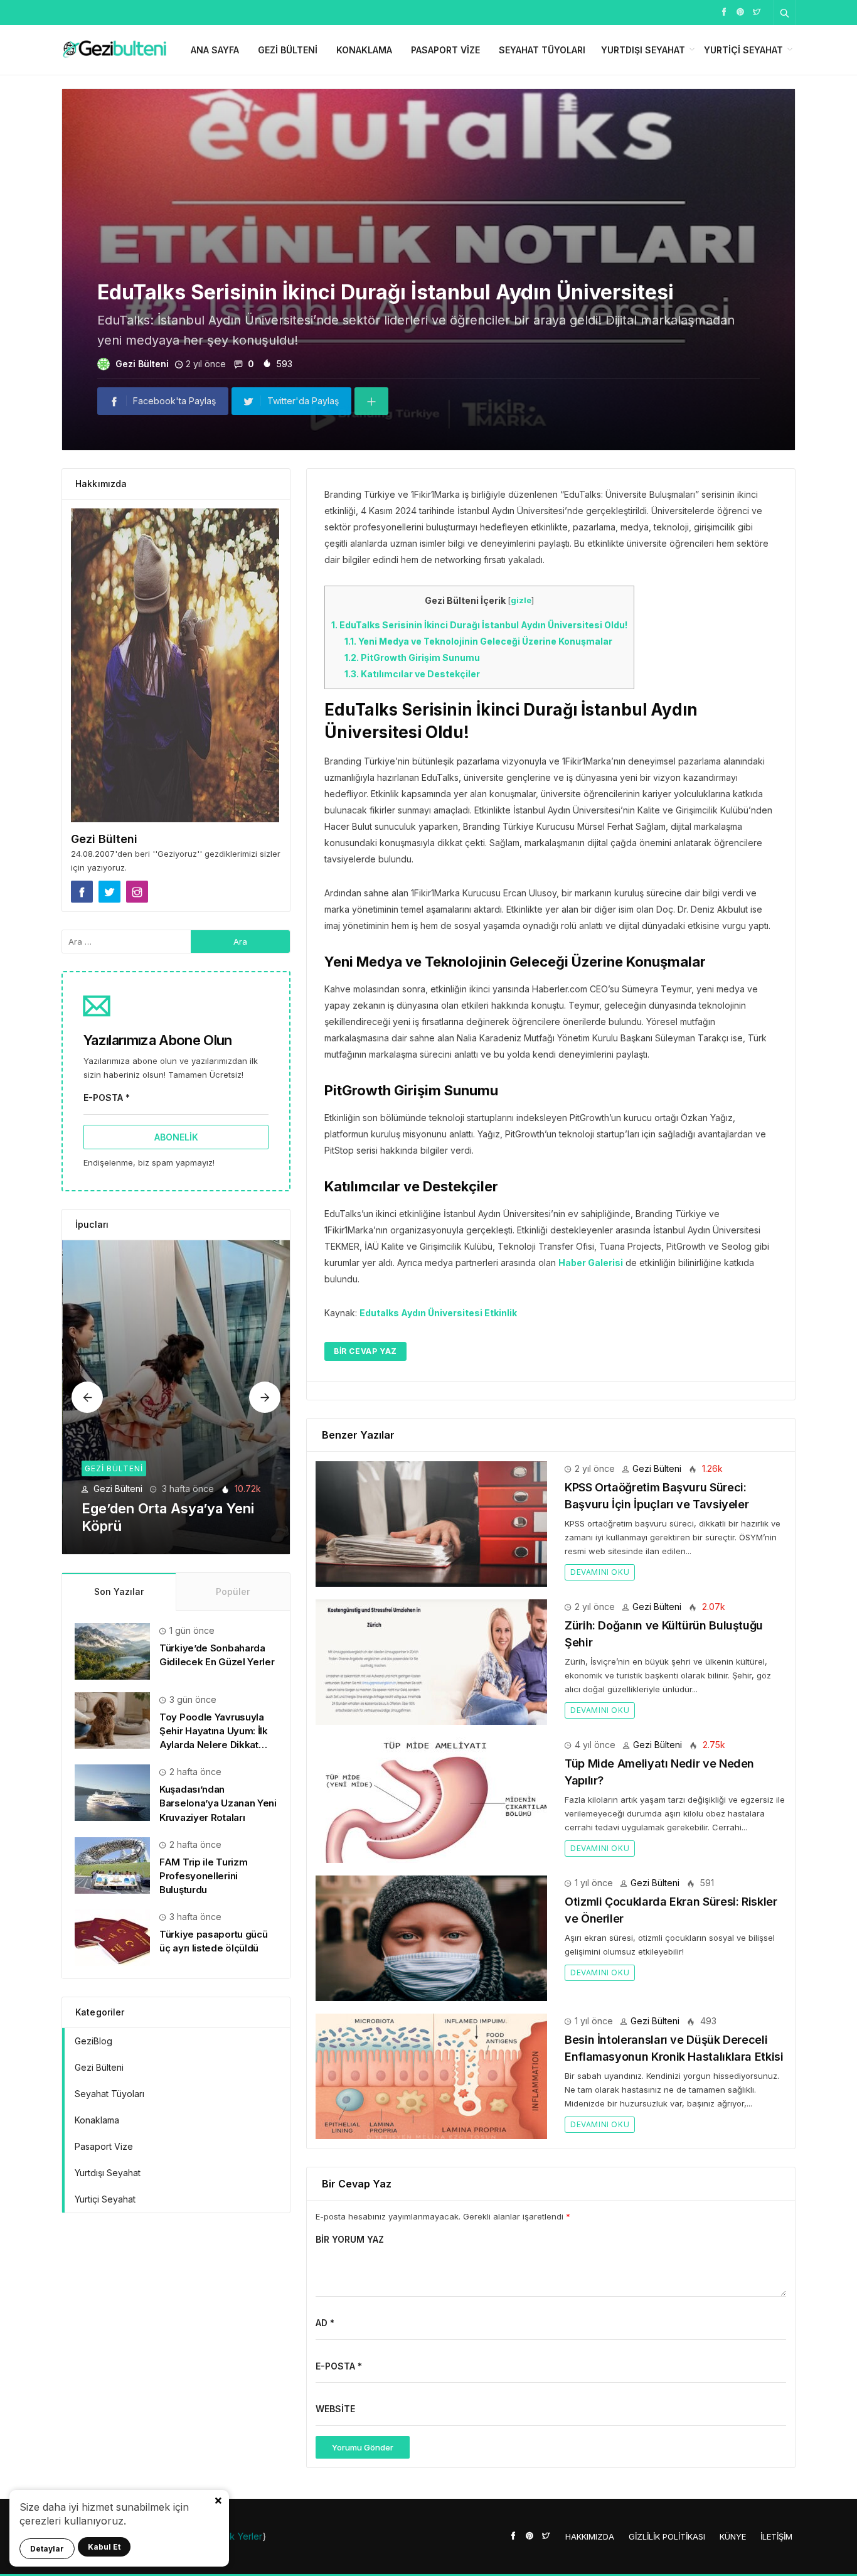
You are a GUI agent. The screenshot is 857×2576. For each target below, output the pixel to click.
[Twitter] (757, 11)
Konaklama (364, 50)
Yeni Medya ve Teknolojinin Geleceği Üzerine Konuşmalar (478, 641)
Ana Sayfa (215, 50)
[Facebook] (724, 11)
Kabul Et (104, 2547)
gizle (521, 600)
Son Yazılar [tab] (119, 1591)
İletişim (776, 2536)
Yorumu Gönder (363, 2447)
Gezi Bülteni (288, 50)
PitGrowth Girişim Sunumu (412, 657)
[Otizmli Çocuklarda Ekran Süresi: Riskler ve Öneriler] (431, 1937)
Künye (733, 2536)
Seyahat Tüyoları (542, 50)
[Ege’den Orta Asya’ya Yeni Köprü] (177, 1397)
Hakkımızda (590, 2536)
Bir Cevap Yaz (365, 1351)
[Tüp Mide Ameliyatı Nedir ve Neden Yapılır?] (431, 1799)
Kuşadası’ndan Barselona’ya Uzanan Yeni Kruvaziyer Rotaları (218, 1803)
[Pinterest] (740, 11)
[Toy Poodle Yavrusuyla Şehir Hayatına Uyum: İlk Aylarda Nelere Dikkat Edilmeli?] (112, 1720)
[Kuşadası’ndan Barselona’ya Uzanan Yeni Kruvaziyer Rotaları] (112, 1792)
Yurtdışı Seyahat (643, 50)
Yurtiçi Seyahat (743, 50)
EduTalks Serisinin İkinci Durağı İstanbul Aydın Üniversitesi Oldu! (479, 625)
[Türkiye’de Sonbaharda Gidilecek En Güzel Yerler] (112, 1650)
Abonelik (176, 1137)
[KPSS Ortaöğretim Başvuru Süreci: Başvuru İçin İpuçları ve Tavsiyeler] (431, 1523)
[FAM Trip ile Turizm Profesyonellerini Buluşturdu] (112, 1865)
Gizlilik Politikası (667, 2536)
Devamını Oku (600, 1572)
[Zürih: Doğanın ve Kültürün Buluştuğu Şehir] (431, 1661)
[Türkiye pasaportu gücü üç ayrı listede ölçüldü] (112, 1937)
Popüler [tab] (233, 1591)
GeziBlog (93, 2041)
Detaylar (47, 2549)
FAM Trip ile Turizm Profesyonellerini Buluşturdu (203, 1876)
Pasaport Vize (445, 50)
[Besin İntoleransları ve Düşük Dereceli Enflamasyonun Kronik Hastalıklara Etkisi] (431, 2075)
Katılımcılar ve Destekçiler (412, 674)
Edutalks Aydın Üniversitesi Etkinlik (438, 1313)
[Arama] (785, 13)
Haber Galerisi (591, 1263)
